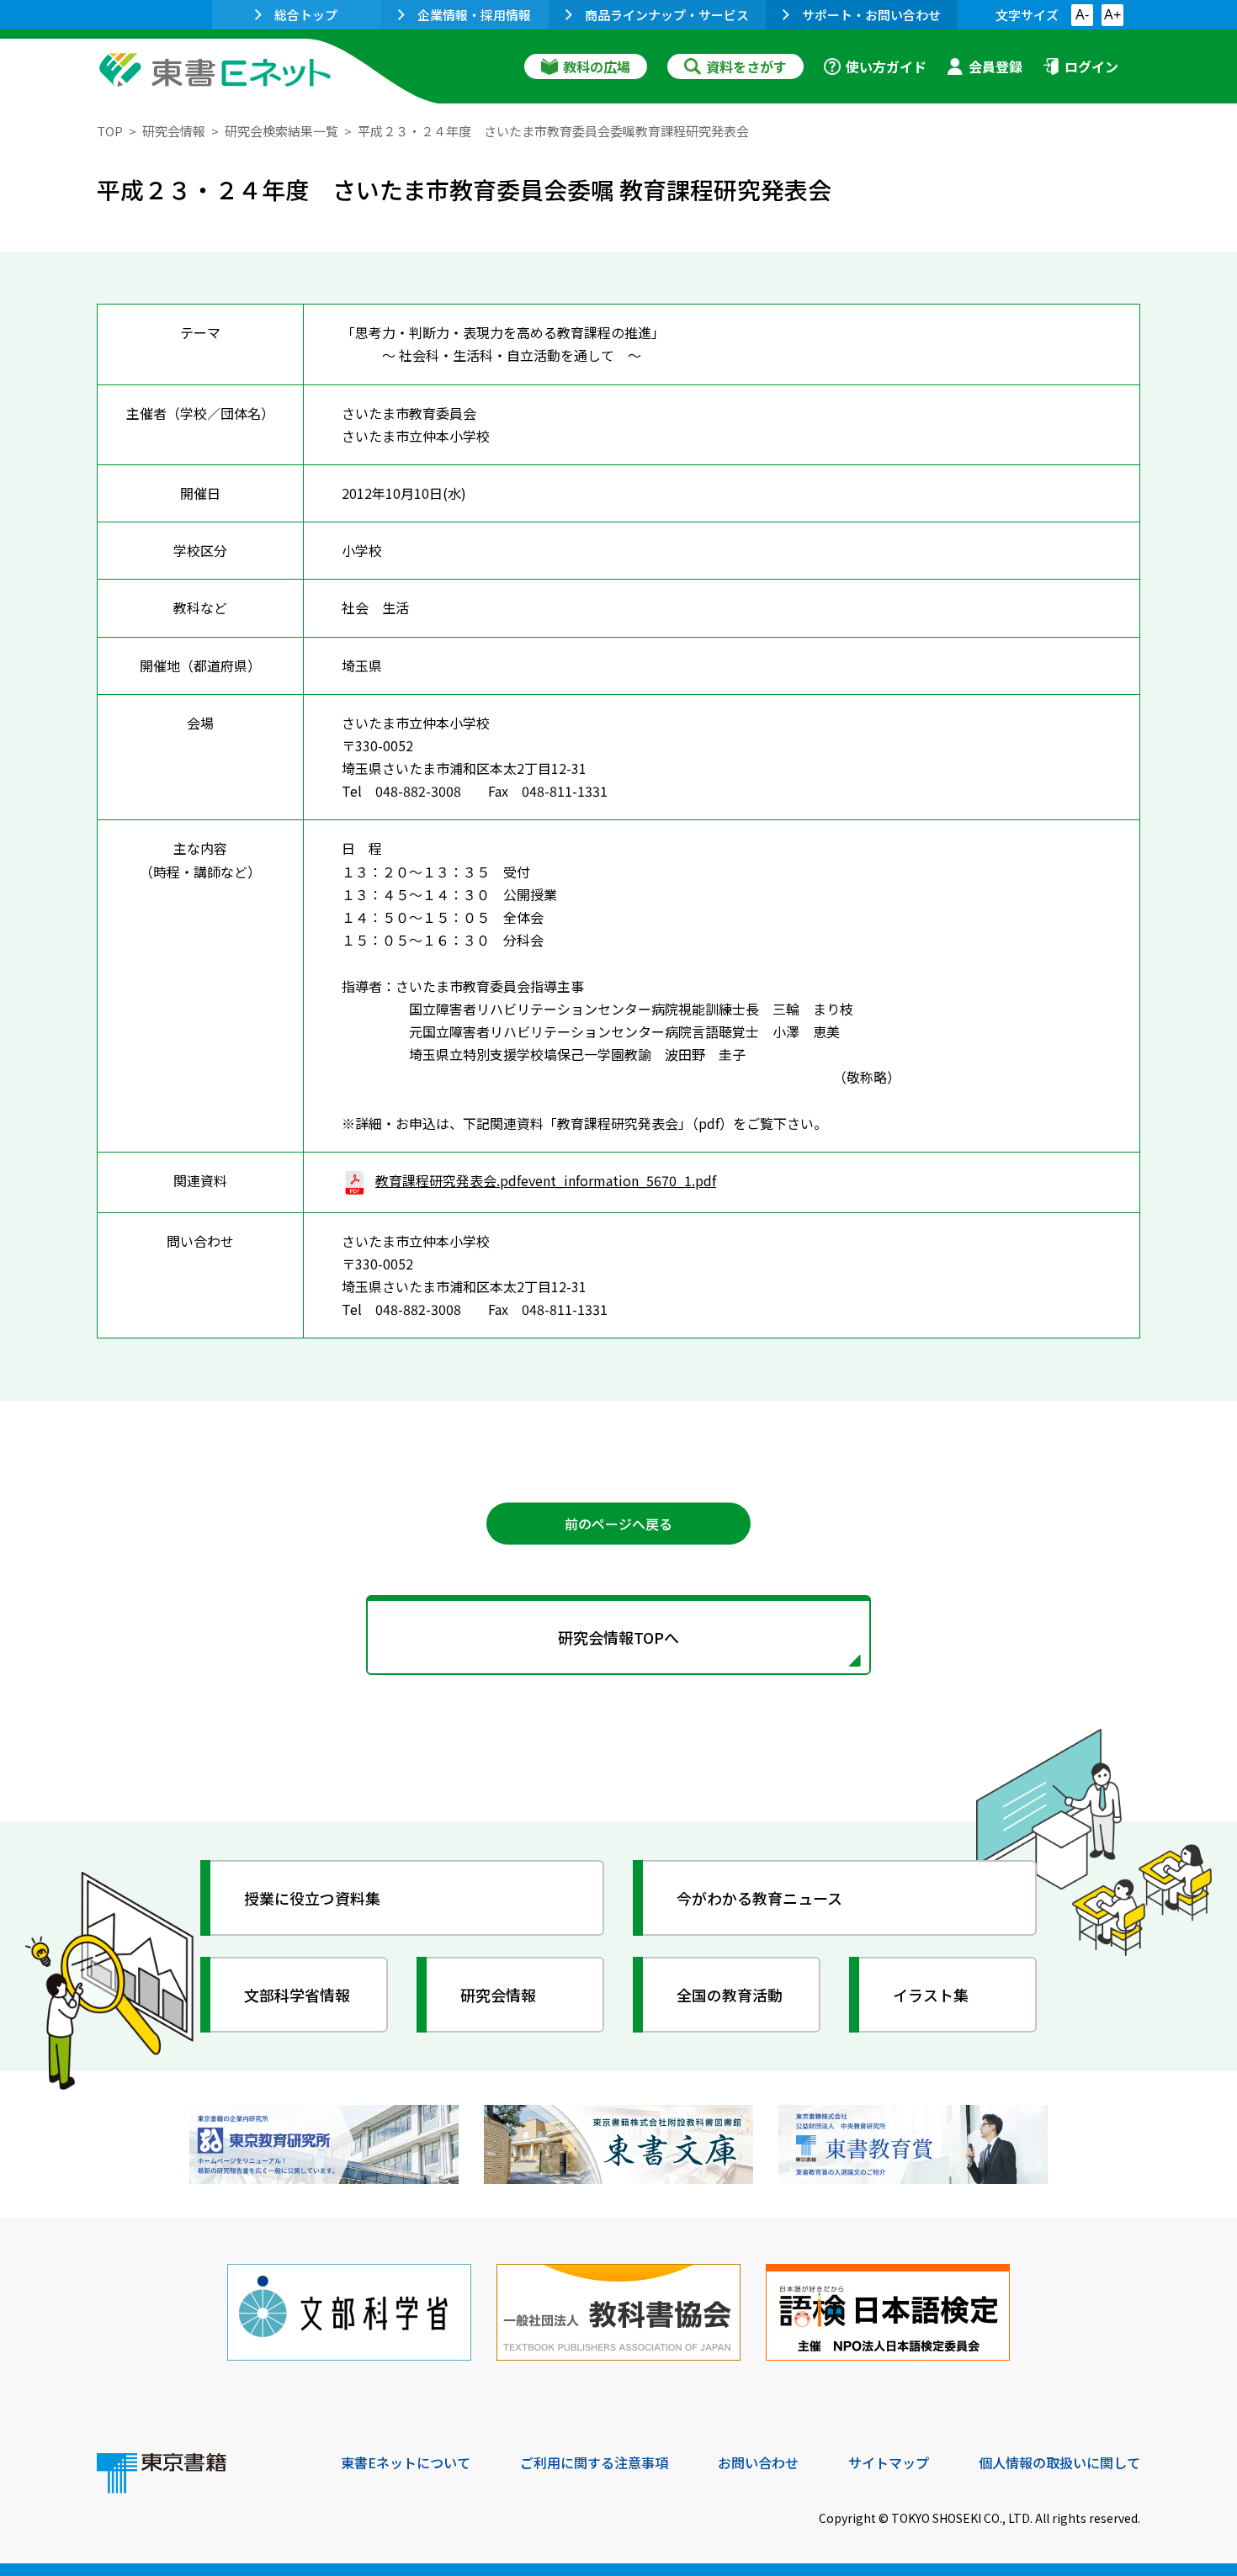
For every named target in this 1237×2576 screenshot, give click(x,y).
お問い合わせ (758, 2462)
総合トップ (306, 15)
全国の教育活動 (730, 1995)
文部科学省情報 (297, 1995)
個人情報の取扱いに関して (1059, 2462)
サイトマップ (889, 2462)
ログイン (1091, 66)
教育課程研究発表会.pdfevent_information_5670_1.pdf (546, 1180)
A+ (1112, 15)
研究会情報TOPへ (618, 1637)
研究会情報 (174, 131)
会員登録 (995, 66)
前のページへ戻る (618, 1524)
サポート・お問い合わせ (871, 15)
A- (1082, 15)
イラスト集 (931, 1995)
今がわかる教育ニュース (759, 1898)
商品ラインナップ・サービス (667, 15)
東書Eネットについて (406, 2462)
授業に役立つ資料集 (312, 1898)
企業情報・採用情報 (474, 15)
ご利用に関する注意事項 (594, 2462)
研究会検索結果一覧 (281, 131)
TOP (110, 131)
